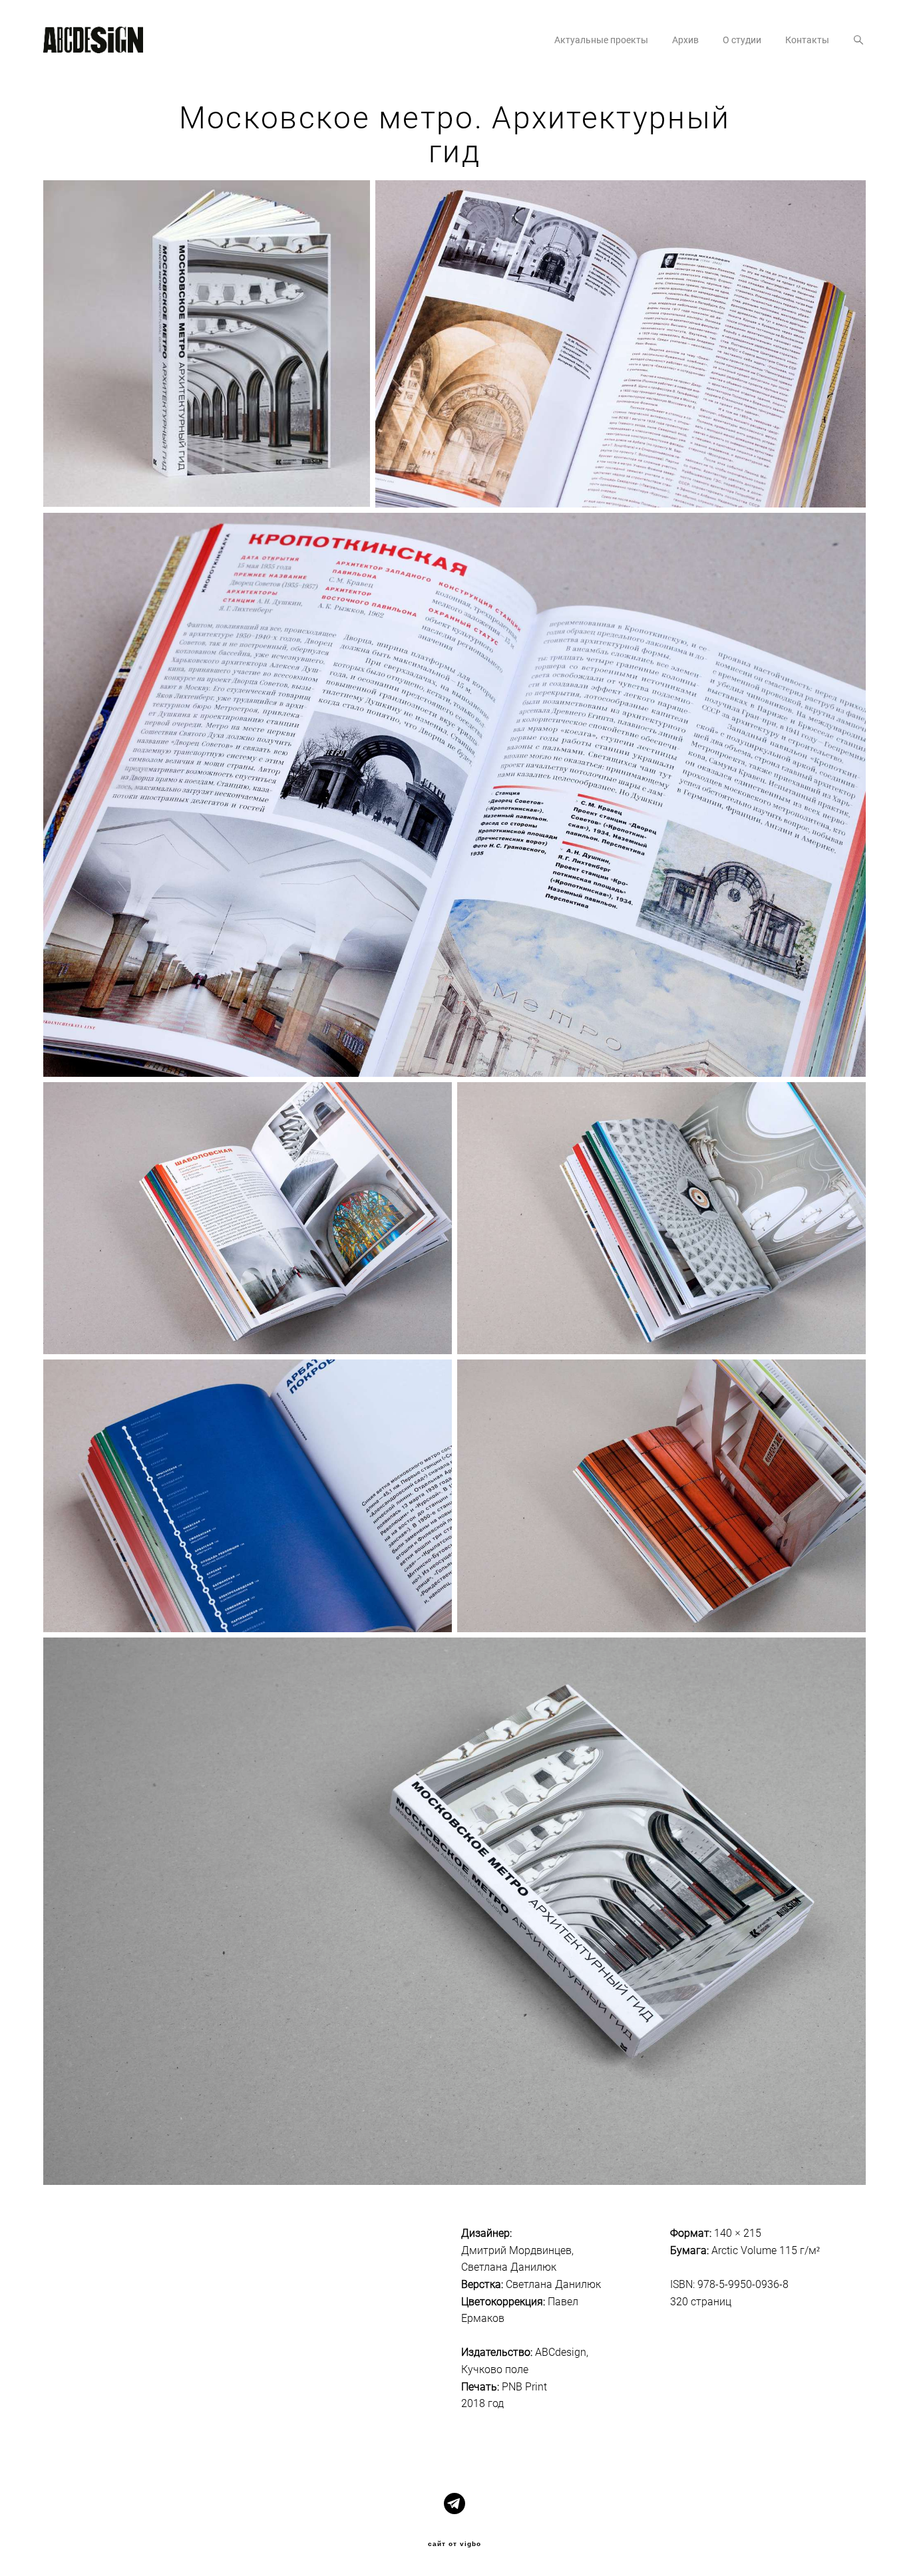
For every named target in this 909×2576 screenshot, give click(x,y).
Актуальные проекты (601, 40)
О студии (742, 40)
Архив (685, 40)
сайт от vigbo (454, 2544)
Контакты (807, 40)
